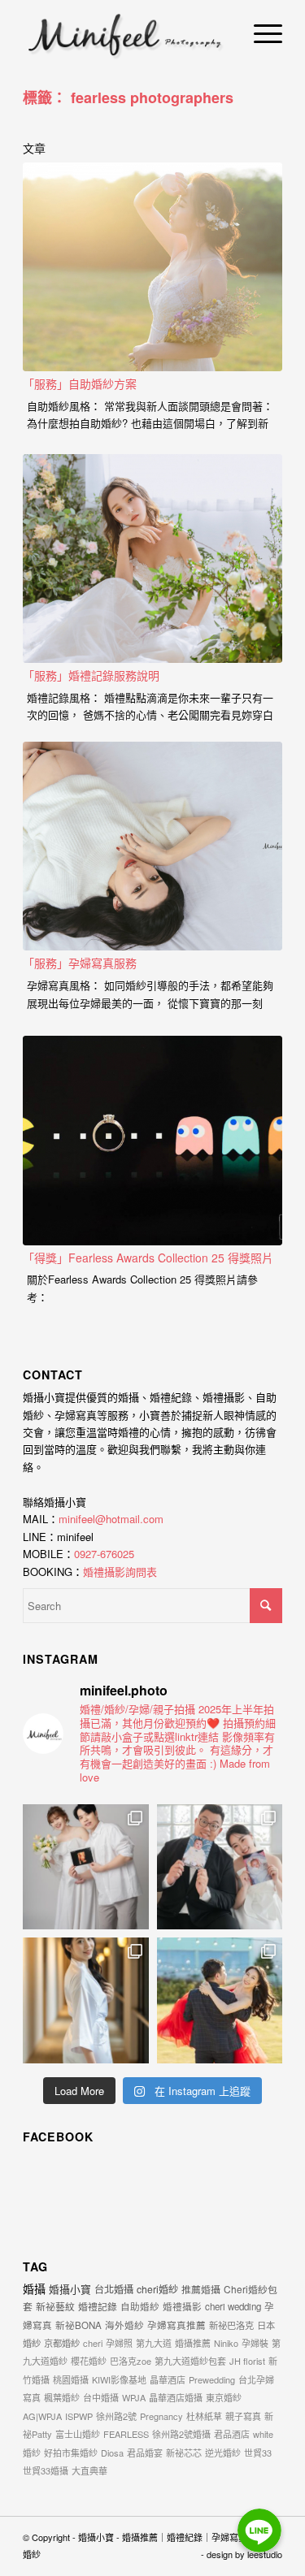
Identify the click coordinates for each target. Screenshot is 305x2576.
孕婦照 (119, 2343)
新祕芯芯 (184, 2453)
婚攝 (34, 2288)
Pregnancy (161, 2416)
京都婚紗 (62, 2343)
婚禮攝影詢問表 (120, 1572)
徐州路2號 (116, 2416)
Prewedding (212, 2379)
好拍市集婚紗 (71, 2453)
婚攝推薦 (193, 2343)
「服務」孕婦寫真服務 (80, 963)
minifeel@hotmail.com (111, 1519)
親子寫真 (243, 2416)
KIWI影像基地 (119, 2379)
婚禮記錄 (98, 2306)
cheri (93, 2343)
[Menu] (260, 32)
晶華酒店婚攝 (176, 2397)
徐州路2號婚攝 (181, 2434)
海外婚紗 (124, 2325)
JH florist (247, 2361)
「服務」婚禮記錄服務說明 (91, 675)
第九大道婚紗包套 (190, 2361)
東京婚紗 (224, 2397)
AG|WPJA (42, 2416)
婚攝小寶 (70, 2289)
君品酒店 (232, 2434)
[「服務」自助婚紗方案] (152, 267)
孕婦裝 (255, 2343)
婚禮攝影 (182, 2306)
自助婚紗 (140, 2306)
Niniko (226, 2343)
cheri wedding (233, 2306)
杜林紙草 (204, 2416)
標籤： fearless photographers (128, 97)
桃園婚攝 (71, 2379)
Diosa (112, 2453)
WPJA (134, 2397)
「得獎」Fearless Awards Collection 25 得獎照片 (148, 1258)
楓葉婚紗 (62, 2397)
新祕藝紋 (55, 2306)
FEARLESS (126, 2434)
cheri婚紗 (157, 2289)
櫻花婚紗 (89, 2361)
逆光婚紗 (223, 2453)
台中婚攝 (101, 2397)
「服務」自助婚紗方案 (80, 383)
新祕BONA (78, 2325)
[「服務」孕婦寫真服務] (152, 846)
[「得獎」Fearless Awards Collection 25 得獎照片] (152, 1141)
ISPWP (79, 2416)
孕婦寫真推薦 (176, 2325)
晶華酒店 (168, 2379)
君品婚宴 (145, 2453)
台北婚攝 (114, 2289)
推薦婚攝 (201, 2289)
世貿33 (258, 2453)
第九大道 (154, 2343)
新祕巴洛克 (231, 2325)
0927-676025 (104, 1554)
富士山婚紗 (78, 2434)
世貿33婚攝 (46, 2470)
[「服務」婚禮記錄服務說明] (152, 559)
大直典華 (89, 2470)
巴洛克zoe (131, 2361)
